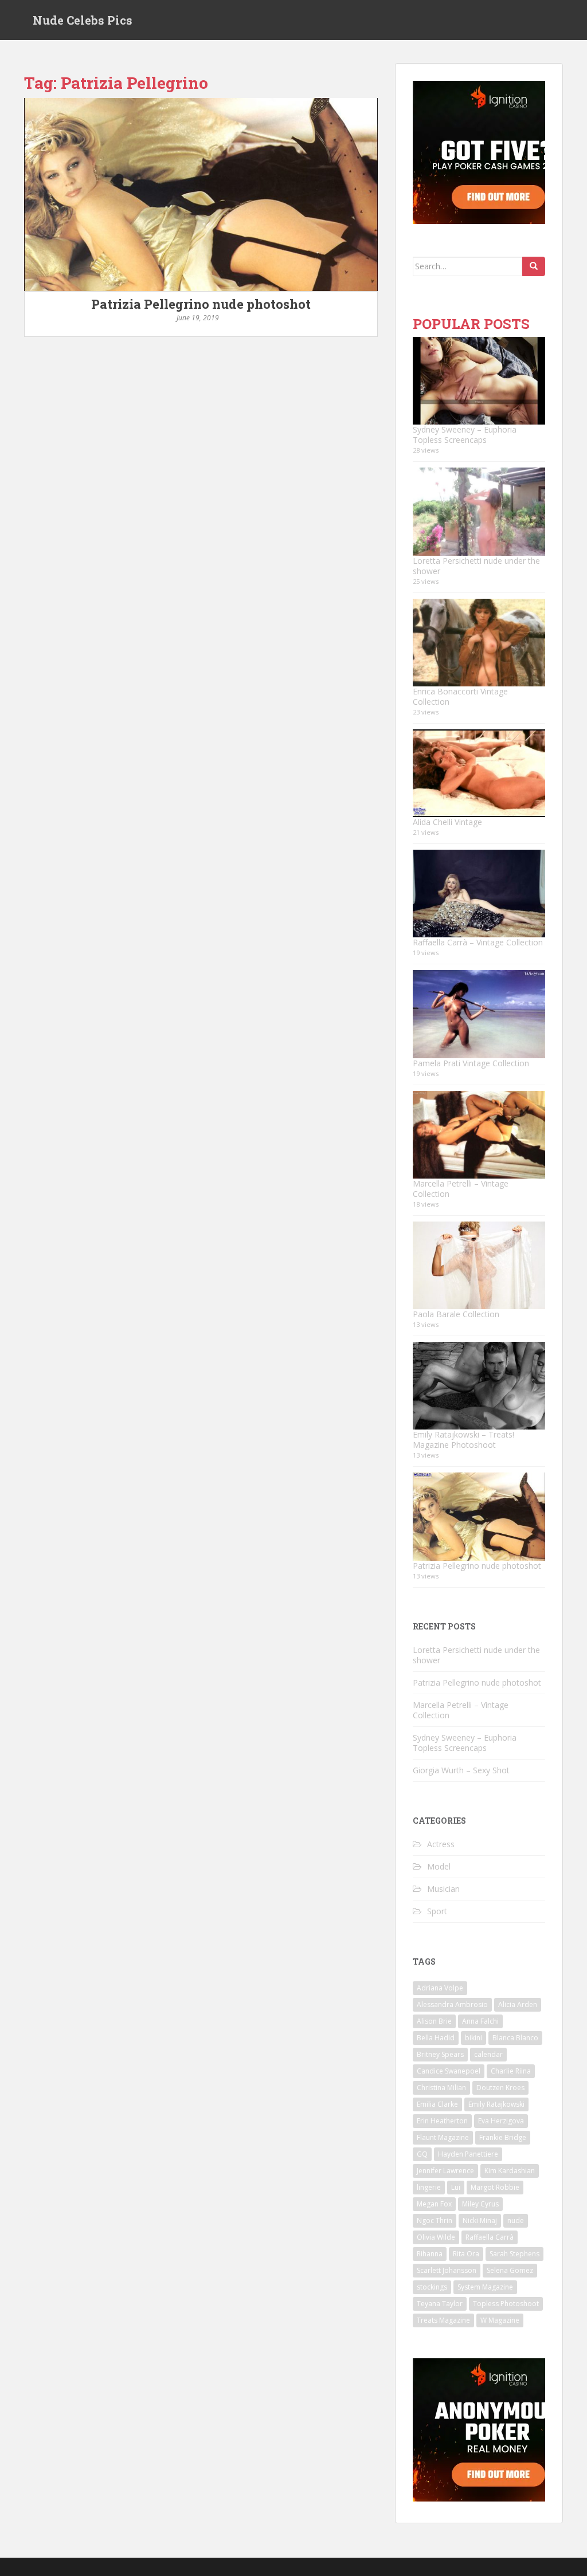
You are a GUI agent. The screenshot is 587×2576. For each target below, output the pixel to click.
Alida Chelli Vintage (447, 822)
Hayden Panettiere (468, 2154)
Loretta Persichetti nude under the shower (476, 566)
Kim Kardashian (510, 2171)
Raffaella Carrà (490, 2237)
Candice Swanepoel (449, 2071)
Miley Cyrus (480, 2204)
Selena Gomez (510, 2270)
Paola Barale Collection (456, 1314)
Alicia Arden (518, 2004)
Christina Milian (441, 2088)
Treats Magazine (443, 2320)
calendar (488, 2054)
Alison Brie (434, 2021)
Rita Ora (466, 2254)
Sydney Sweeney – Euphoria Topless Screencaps (465, 435)
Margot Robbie (495, 2187)
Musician (443, 1889)
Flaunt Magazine (443, 2137)
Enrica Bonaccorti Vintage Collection (460, 696)
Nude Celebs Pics (83, 20)
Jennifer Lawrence (445, 2171)
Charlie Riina (511, 2071)
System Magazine (485, 2287)
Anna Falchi (480, 2021)
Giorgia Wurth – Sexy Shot (461, 1770)
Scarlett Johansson (447, 2270)
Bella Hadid (436, 2038)
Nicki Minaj (480, 2220)
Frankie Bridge (503, 2137)
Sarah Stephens (514, 2254)
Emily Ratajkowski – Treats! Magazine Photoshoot (463, 1440)
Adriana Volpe (440, 1988)
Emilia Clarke (437, 2104)
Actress (441, 1844)
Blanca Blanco (515, 2038)
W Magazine (500, 2320)
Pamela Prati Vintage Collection (471, 1063)
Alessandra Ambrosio (452, 2004)
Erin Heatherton (442, 2121)
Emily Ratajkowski (496, 2104)
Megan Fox (434, 2204)
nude (516, 2220)
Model (439, 1866)
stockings (432, 2287)
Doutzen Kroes (500, 2088)
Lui (456, 2187)
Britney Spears (440, 2054)
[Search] (534, 266)
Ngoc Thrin (435, 2220)
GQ (422, 2154)
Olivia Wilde (436, 2237)
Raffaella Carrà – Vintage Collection (478, 942)
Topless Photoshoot (506, 2304)
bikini (473, 2038)
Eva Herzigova (501, 2121)
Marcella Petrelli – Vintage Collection (461, 1189)
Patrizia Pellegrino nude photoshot (201, 304)
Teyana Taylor (440, 2304)
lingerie (429, 2187)
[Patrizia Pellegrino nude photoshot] (201, 195)
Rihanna (430, 2254)
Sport (437, 1911)
